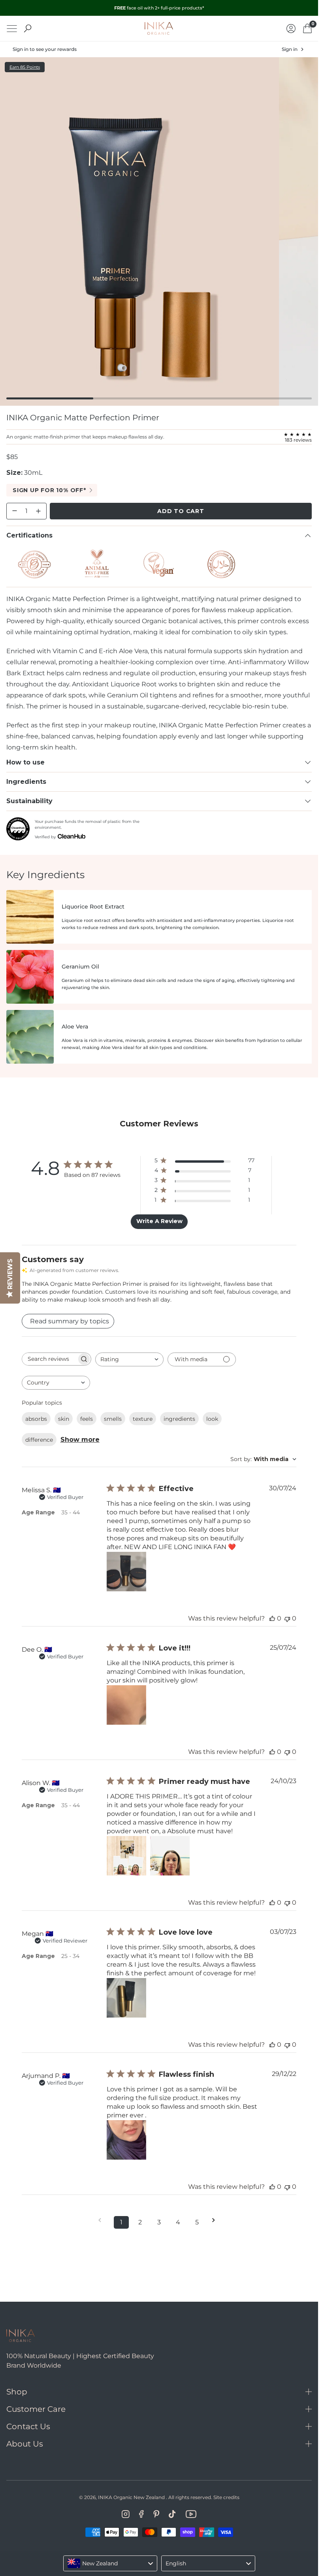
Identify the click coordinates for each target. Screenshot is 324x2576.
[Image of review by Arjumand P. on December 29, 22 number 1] (126, 2140)
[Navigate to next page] (216, 2220)
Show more (80, 1440)
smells (113, 1419)
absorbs (36, 1419)
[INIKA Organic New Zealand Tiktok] (172, 2514)
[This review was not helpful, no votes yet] (287, 1618)
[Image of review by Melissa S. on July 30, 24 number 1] (126, 1572)
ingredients (179, 1419)
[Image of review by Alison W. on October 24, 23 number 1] (126, 1856)
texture (143, 1419)
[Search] (28, 28)
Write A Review (159, 1221)
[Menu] (12, 29)
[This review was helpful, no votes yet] (272, 1618)
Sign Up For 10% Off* (49, 490)
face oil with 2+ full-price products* (159, 8)
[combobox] (129, 1359)
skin (64, 1419)
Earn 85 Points (25, 67)
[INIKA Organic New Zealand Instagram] (126, 2514)
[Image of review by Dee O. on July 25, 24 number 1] (126, 1705)
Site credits (226, 2497)
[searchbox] (49, 1359)
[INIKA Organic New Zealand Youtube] (191, 2514)
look (212, 1419)
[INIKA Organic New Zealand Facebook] (141, 2514)
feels (87, 1419)
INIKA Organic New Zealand (131, 2497)
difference (39, 1440)
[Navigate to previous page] (102, 2220)
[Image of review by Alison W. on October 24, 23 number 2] (170, 1856)
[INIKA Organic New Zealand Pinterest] (156, 2514)
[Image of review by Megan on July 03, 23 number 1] (126, 1998)
